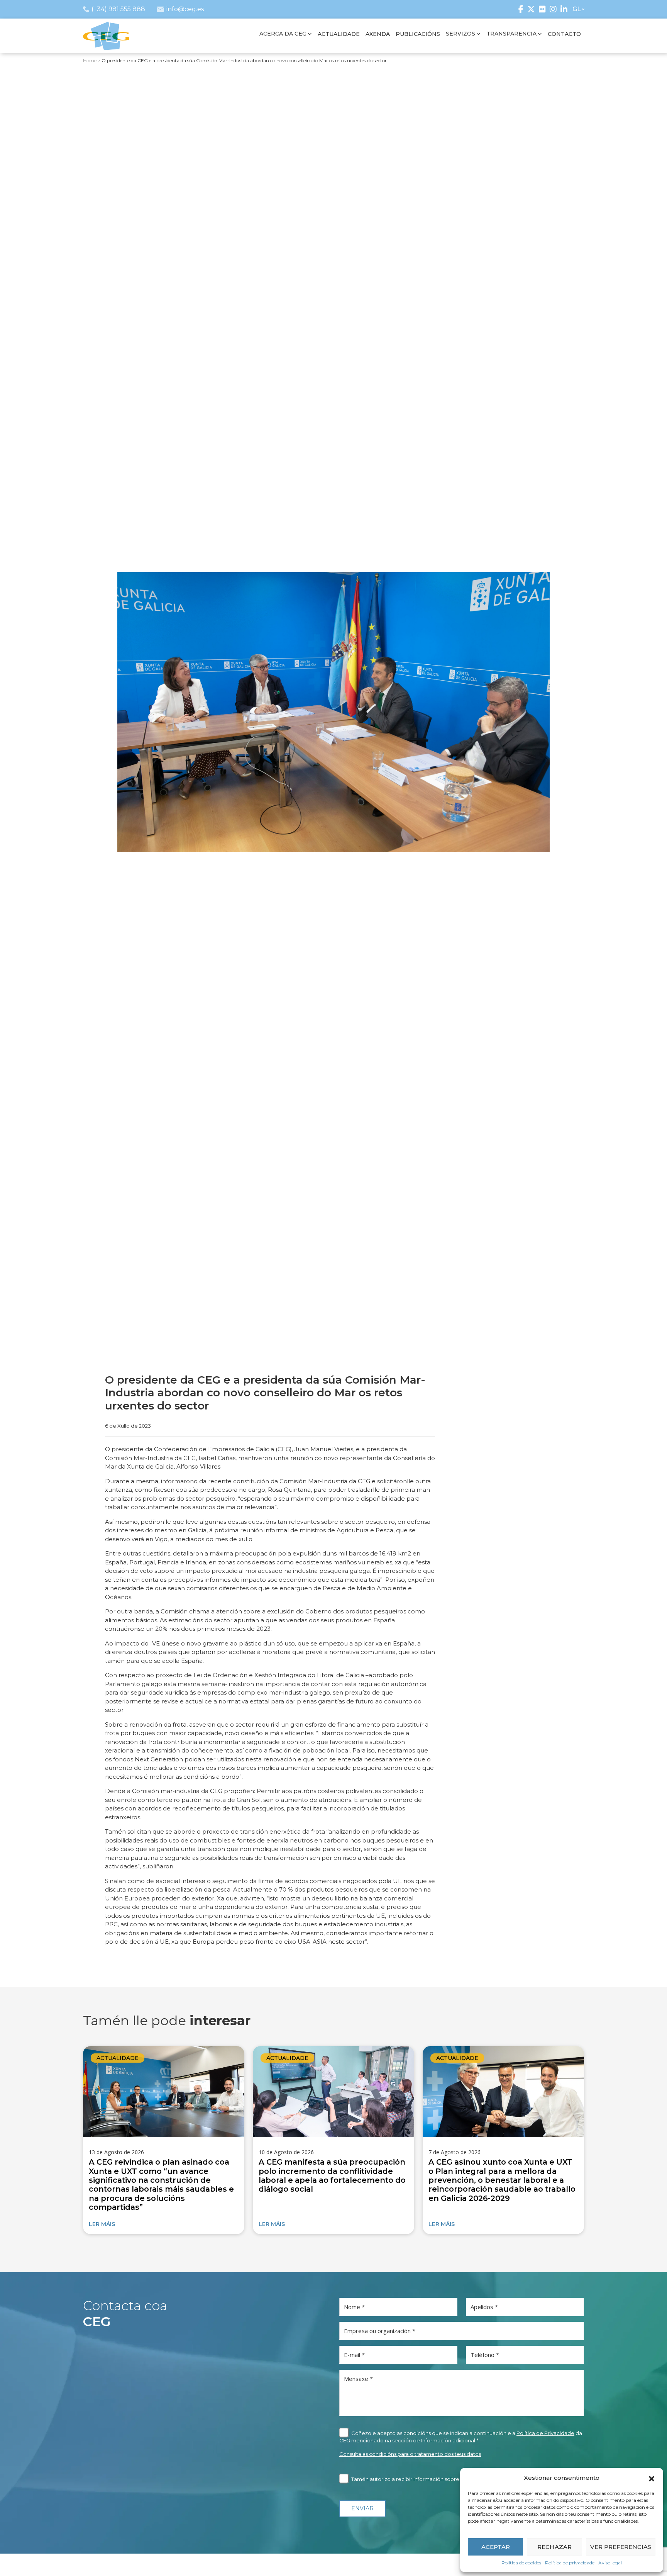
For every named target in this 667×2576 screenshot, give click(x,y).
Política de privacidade (570, 2563)
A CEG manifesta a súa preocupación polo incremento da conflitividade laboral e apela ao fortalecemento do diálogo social (332, 2175)
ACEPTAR (496, 2547)
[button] (652, 2478)
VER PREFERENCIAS (621, 2547)
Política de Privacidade (545, 2433)
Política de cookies (521, 2563)
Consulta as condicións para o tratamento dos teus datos (410, 2454)
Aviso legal (610, 2563)
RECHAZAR (554, 2547)
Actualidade (118, 2058)
